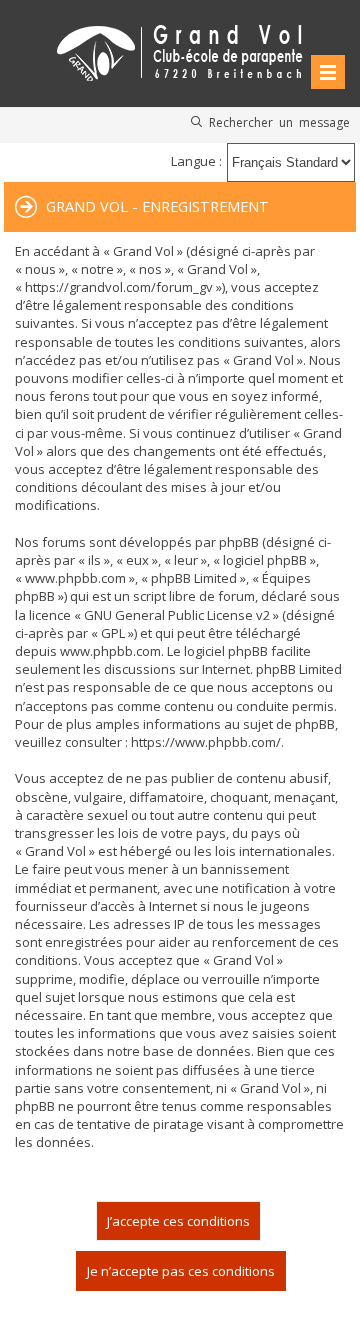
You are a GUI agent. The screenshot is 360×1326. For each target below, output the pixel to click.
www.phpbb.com (110, 651)
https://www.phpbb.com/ (206, 742)
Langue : (196, 161)
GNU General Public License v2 (177, 615)
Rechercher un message (279, 122)
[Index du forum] (180, 49)
